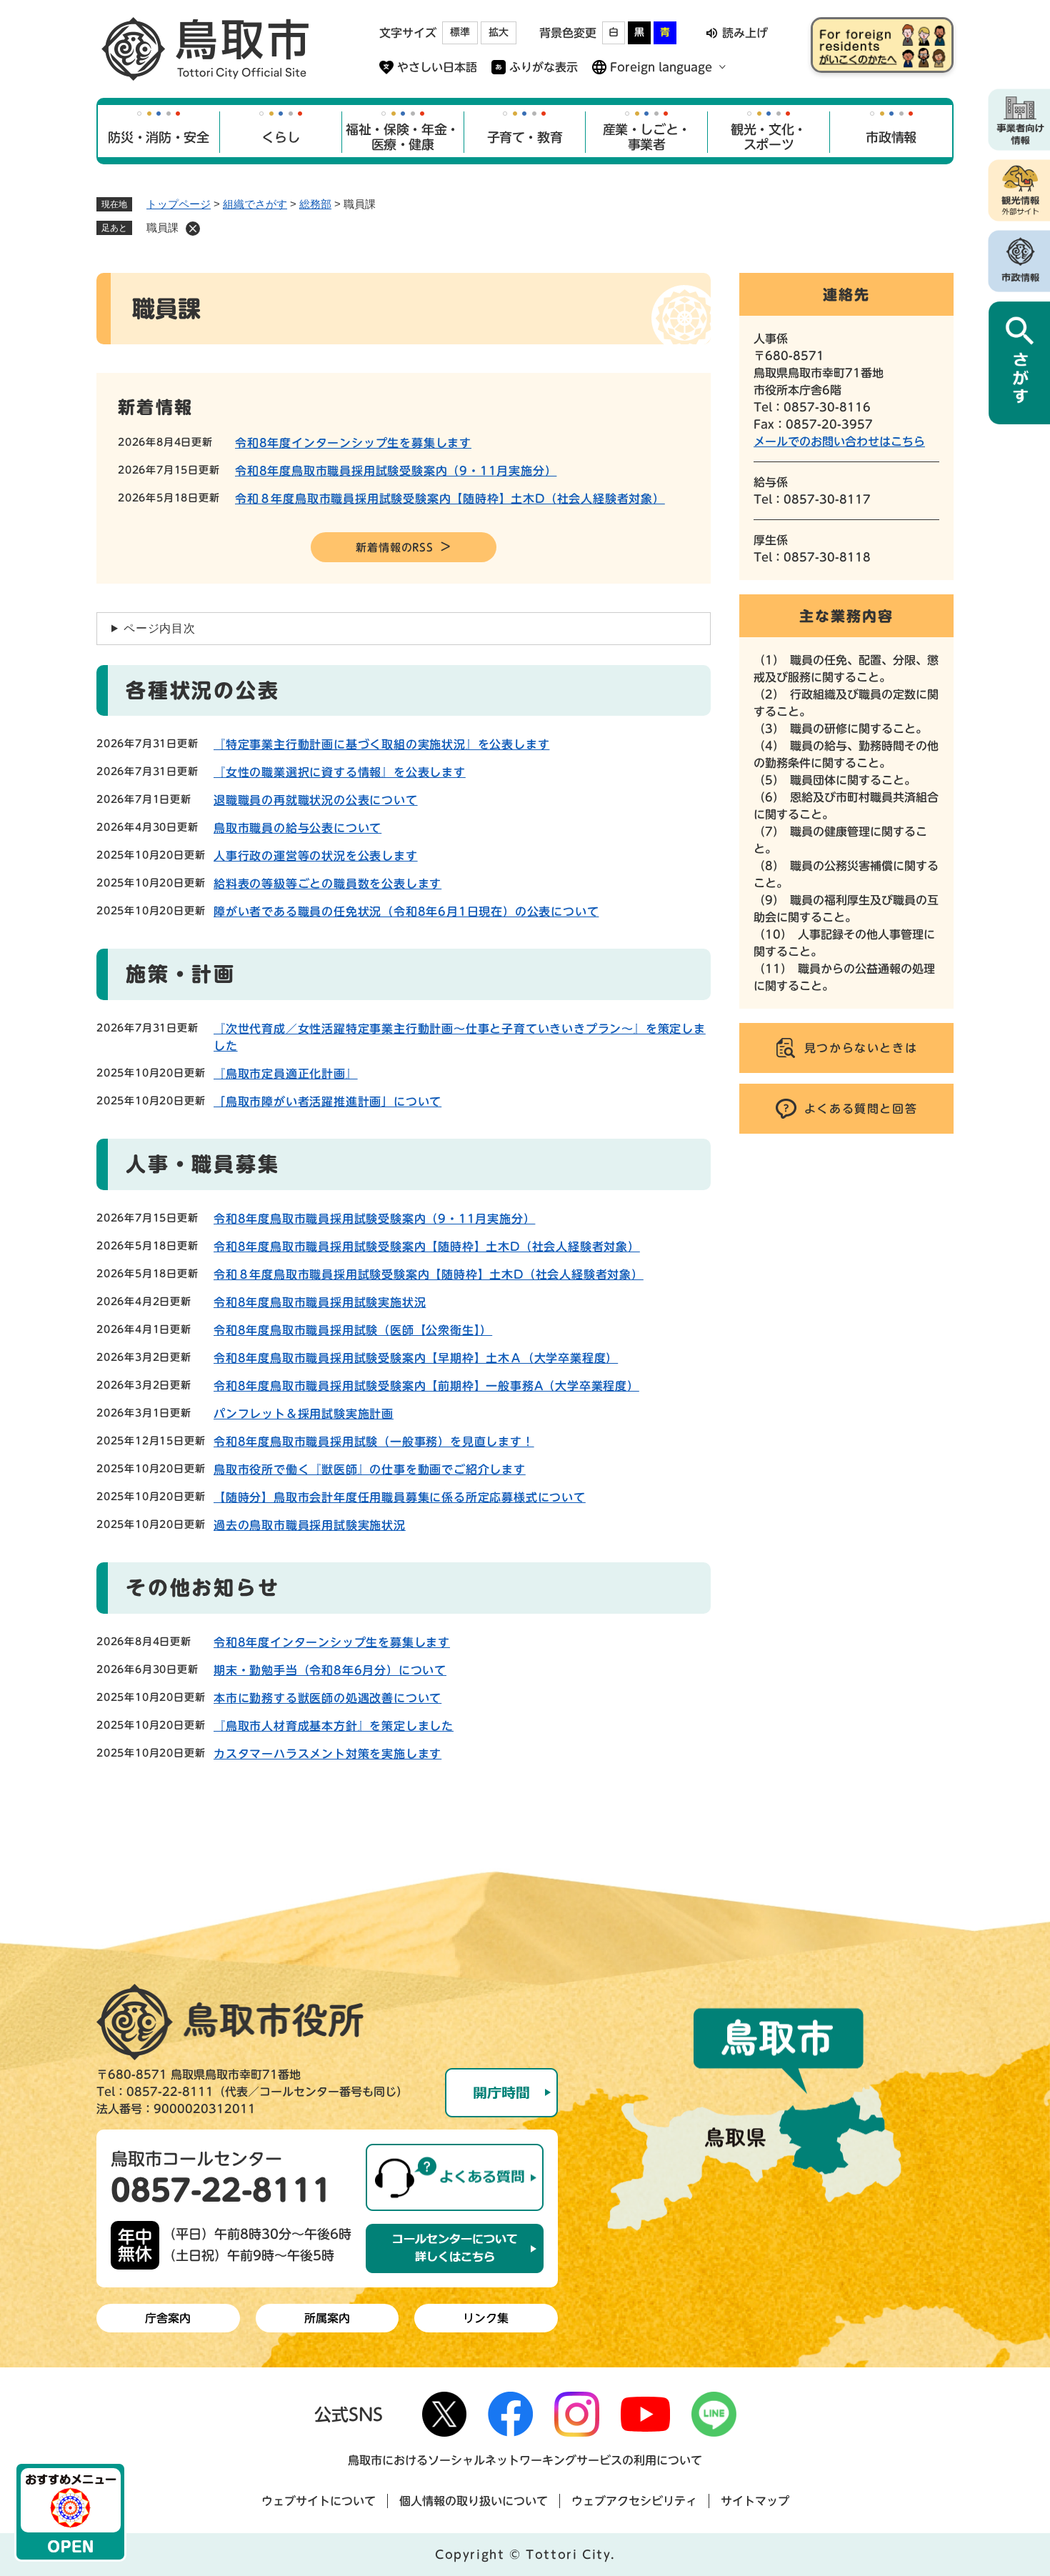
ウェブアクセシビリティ (634, 2501)
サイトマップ (755, 2501)
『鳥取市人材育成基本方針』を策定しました (334, 1726)
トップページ (179, 204)
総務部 (315, 204)
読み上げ (745, 33)
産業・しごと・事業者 (647, 137)
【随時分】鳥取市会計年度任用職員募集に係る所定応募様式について (400, 1497)
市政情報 (891, 137)
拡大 (499, 32)
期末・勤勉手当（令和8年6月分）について (330, 1670)
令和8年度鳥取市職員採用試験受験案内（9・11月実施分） (396, 471)
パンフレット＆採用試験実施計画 (304, 1414)
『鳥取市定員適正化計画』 (286, 1074)
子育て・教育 (525, 137)
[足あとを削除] (193, 229)
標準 (460, 32)
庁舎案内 (168, 2318)
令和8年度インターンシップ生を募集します (353, 443)
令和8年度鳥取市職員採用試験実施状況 (320, 1302)
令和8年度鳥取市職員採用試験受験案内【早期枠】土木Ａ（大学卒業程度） (416, 1358)
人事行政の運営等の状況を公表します (316, 856)
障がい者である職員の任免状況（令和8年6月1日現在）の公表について (406, 912)
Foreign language (661, 67)
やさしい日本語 (437, 67)
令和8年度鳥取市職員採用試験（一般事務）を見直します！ (374, 1442)
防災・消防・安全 (158, 137)
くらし (280, 137)
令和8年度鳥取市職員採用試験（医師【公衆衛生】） (353, 1330)
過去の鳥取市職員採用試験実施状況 (310, 1525)
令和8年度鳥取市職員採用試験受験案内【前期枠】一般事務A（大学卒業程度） (426, 1386)
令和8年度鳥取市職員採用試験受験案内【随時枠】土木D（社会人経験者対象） (427, 1247)
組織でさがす (255, 204)
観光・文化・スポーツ (769, 137)
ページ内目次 (160, 628)
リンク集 (486, 2318)
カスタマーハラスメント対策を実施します (327, 1754)
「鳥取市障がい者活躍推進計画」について (327, 1102)
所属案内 (327, 2318)
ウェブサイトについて (319, 2501)
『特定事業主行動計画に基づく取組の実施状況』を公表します (381, 744)
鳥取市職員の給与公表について (297, 828)
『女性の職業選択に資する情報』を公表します (340, 772)
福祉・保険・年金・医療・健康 (402, 137)
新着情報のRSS (394, 548)
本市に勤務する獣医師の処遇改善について (327, 1698)
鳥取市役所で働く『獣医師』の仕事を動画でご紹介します (370, 1469)
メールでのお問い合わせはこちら (839, 441)
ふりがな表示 (544, 67)
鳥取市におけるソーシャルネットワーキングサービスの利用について (525, 2460)
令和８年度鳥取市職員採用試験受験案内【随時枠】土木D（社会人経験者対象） (450, 499)
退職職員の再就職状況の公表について (316, 800)
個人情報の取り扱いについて (474, 2501)
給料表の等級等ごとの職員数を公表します (327, 884)
